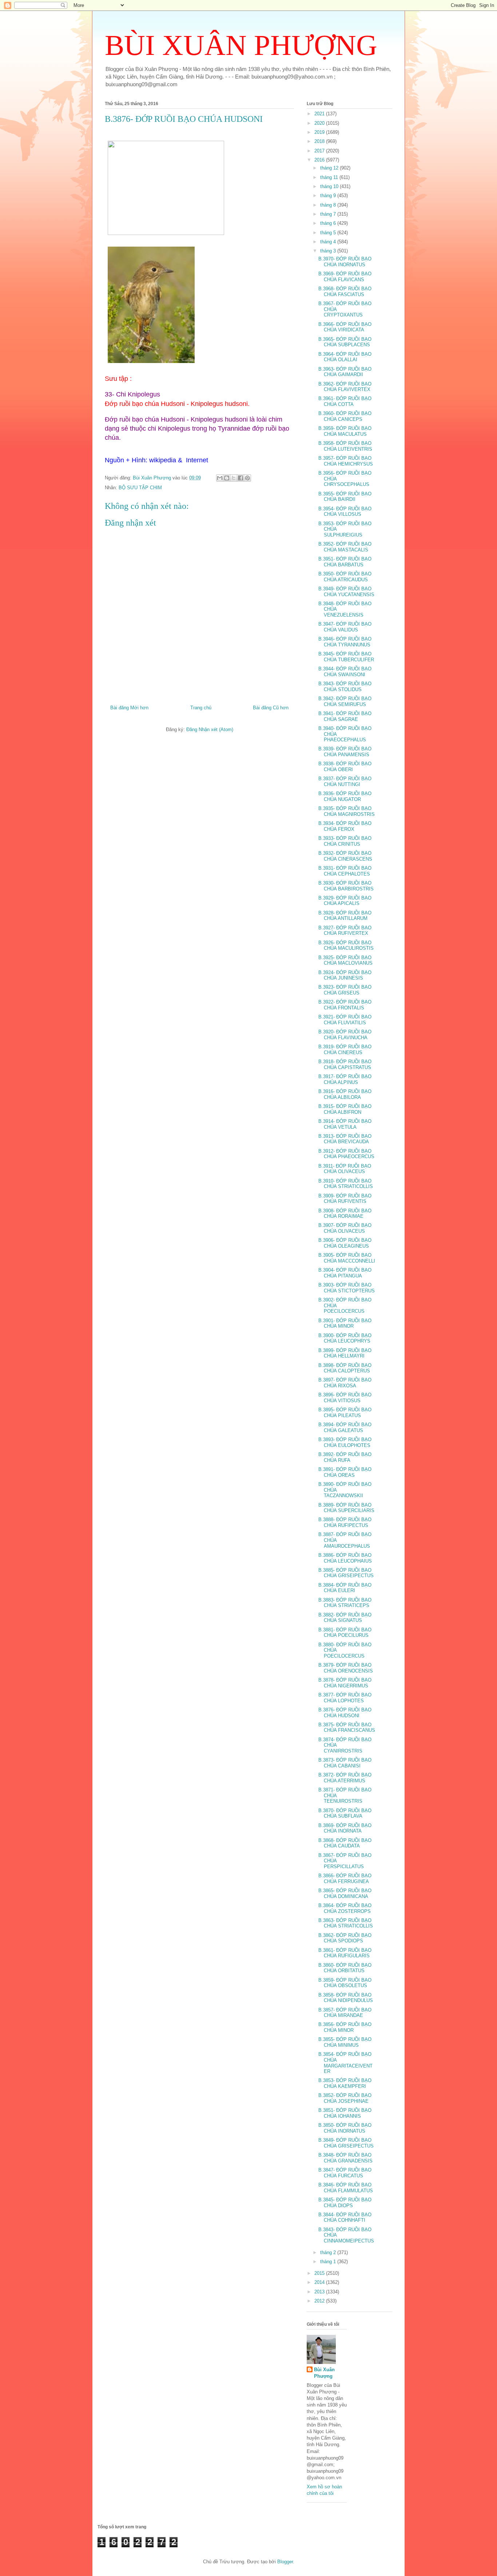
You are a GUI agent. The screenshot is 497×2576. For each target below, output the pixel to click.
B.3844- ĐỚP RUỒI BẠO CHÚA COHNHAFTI (345, 2218)
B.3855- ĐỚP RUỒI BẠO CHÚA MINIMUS (345, 2042)
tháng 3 (329, 251)
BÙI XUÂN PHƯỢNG (241, 45)
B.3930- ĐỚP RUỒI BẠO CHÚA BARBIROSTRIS (346, 886)
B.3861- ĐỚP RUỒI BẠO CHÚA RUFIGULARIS (345, 1953)
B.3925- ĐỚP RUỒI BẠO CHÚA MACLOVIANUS (345, 960)
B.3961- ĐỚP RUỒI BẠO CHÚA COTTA (345, 401)
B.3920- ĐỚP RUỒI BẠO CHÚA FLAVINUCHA (345, 1035)
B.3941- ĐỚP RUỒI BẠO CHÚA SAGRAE (345, 716)
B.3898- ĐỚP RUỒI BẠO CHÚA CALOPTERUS (345, 1368)
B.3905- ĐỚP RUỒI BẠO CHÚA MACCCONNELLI (347, 1258)
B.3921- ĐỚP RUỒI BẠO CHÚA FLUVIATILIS (345, 1020)
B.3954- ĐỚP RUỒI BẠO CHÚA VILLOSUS (345, 512)
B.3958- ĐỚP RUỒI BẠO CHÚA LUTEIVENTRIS (345, 446)
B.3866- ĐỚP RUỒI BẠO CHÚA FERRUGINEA (345, 1879)
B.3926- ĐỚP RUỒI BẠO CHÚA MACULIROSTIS (346, 946)
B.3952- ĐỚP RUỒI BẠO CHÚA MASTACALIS (345, 547)
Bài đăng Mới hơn (129, 708)
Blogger (285, 2562)
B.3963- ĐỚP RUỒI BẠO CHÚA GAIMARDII (345, 372)
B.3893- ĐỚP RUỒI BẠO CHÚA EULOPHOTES (345, 1442)
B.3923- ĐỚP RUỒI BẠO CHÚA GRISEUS (345, 990)
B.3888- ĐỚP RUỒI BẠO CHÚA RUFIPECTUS (345, 1522)
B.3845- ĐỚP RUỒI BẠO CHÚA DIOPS (345, 2203)
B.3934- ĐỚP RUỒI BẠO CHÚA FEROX (345, 826)
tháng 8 (329, 205)
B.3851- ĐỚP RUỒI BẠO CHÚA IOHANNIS (345, 2113)
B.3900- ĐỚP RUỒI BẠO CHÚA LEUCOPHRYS (345, 1338)
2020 (320, 123)
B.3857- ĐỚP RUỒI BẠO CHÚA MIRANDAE (345, 2013)
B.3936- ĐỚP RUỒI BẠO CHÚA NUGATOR (345, 796)
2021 (320, 114)
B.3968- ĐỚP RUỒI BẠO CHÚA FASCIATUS (345, 292)
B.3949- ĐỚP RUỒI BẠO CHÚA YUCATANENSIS (346, 592)
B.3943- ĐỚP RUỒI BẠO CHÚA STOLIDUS (345, 687)
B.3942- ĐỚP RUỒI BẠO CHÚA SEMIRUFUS (345, 701)
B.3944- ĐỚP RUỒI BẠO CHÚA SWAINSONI (345, 672)
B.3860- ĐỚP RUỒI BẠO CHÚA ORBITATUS (345, 1968)
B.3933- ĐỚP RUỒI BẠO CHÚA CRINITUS (345, 841)
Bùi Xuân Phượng (324, 2373)
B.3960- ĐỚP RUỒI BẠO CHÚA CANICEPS (345, 416)
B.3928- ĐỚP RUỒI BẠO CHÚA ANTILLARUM (345, 916)
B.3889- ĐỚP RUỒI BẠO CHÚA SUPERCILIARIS (346, 1508)
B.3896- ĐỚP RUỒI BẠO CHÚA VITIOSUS (345, 1398)
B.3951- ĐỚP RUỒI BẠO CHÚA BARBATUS (345, 562)
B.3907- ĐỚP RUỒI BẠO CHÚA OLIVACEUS (345, 1228)
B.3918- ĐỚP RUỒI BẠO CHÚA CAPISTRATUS (345, 1064)
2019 (320, 132)
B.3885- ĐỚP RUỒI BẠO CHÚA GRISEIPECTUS (346, 1573)
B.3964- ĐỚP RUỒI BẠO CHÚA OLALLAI (345, 357)
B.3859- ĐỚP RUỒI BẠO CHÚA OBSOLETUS (345, 1983)
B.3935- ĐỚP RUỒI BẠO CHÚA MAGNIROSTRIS (347, 811)
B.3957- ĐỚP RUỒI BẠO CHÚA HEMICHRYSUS (346, 461)
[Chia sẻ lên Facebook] (240, 478)
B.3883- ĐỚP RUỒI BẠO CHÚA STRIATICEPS (345, 1603)
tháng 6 (329, 223)
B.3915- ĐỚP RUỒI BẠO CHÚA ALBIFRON (345, 1109)
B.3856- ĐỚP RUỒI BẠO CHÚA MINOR (345, 2027)
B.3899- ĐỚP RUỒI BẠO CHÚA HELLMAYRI (345, 1353)
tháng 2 (329, 2252)
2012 (320, 2301)
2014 (320, 2282)
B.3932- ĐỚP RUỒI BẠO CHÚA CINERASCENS (345, 856)
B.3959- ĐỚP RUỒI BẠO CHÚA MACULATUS (345, 431)
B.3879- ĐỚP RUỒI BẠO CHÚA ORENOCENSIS (346, 1668)
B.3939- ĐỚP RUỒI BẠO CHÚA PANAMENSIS (345, 752)
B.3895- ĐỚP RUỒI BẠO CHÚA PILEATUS (345, 1413)
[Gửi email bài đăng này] (220, 478)
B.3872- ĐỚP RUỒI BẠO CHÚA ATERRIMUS (345, 1778)
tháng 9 (329, 196)
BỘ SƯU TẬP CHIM (140, 488)
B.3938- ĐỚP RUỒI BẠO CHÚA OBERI (345, 767)
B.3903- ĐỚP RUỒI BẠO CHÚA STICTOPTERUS (347, 1288)
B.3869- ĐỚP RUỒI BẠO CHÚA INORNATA (345, 1828)
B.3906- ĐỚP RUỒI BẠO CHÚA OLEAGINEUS (345, 1243)
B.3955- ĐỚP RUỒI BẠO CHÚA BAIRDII (345, 497)
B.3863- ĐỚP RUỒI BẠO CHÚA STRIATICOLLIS (346, 1923)
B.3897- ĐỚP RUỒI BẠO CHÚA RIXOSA (345, 1383)
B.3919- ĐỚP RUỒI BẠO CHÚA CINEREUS (345, 1050)
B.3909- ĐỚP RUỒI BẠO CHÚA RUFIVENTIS (345, 1199)
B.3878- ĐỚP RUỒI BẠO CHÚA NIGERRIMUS (345, 1683)
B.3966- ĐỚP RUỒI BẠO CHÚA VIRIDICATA (345, 327)
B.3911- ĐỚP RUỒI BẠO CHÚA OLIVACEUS (345, 1169)
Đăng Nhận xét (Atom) (210, 729)
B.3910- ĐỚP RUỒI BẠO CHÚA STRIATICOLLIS (346, 1184)
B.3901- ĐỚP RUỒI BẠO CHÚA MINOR (345, 1323)
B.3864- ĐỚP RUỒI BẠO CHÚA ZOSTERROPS (345, 1908)
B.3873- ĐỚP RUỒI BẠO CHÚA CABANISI (345, 1763)
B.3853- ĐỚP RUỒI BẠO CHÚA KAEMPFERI (345, 2083)
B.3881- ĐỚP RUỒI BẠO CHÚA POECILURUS (345, 1633)
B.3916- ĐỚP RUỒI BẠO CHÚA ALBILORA (345, 1094)
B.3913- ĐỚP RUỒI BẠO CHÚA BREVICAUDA (345, 1139)
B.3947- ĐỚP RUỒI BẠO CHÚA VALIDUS (345, 627)
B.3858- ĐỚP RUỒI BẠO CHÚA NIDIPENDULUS (346, 1998)
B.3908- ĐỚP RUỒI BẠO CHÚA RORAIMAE (345, 1214)
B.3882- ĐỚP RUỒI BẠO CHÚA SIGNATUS (345, 1618)
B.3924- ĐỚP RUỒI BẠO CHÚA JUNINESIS (345, 975)
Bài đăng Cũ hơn (271, 708)
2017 (320, 151)
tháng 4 (329, 242)
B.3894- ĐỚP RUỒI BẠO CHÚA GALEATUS (345, 1427)
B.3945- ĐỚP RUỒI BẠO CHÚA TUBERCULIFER (346, 657)
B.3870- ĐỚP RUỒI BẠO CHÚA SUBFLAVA (345, 1813)
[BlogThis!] (227, 478)
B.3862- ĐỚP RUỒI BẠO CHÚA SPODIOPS (345, 1938)
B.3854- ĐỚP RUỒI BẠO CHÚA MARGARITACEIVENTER (345, 2063)
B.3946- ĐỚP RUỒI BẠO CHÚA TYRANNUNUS (345, 642)
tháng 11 (330, 177)
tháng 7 (329, 214)
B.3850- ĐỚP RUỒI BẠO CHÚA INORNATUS (345, 2128)
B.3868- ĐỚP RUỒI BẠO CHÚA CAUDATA (345, 1843)
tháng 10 (330, 186)
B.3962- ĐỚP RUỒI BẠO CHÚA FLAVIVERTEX (345, 387)
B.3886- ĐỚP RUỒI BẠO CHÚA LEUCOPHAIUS (345, 1558)
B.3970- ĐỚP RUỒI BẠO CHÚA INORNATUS (345, 262)
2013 (320, 2292)
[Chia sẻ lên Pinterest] (247, 478)
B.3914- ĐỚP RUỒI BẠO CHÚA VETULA (345, 1124)
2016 (320, 160)
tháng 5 (329, 233)
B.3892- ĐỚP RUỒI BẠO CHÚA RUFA (345, 1457)
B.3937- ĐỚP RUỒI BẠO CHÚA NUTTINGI (345, 781)
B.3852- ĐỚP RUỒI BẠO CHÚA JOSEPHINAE (345, 2098)
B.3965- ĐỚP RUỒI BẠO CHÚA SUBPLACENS (345, 342)
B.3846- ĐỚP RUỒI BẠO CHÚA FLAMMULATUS (346, 2188)
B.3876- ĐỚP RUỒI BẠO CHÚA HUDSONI (345, 1713)
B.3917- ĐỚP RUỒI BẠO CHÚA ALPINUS (345, 1079)
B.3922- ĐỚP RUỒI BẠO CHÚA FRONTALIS (345, 1005)
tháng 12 (330, 168)
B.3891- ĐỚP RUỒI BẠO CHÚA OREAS (345, 1472)
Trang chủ (201, 708)
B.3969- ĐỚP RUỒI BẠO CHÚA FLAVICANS (345, 277)
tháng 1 (329, 2262)
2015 (320, 2273)
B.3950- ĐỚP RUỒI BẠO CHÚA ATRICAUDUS (345, 577)
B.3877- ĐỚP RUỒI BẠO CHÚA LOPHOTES (345, 1698)
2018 (320, 141)
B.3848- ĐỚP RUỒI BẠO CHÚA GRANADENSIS (345, 2158)
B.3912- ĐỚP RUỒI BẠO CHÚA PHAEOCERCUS (346, 1154)
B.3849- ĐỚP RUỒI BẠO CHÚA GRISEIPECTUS (346, 2143)
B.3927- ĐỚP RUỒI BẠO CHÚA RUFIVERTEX (345, 931)
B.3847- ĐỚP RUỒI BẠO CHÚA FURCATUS (345, 2173)
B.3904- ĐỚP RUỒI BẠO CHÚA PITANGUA (345, 1273)
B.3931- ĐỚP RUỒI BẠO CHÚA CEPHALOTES (345, 871)
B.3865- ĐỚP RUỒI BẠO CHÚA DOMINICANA (345, 1893)
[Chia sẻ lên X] (234, 478)
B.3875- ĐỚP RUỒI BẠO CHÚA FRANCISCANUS (347, 1728)
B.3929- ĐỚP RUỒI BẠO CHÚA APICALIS (345, 901)
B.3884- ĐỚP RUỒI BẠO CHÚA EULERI (345, 1588)
